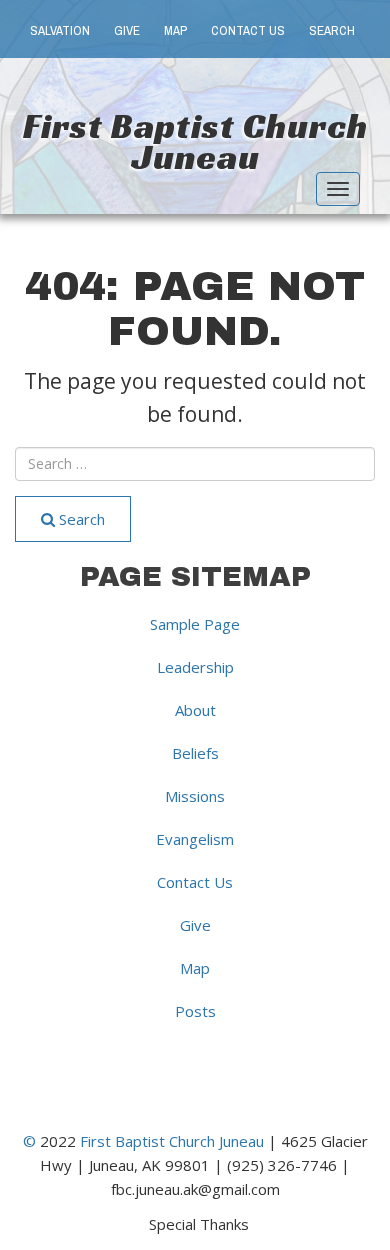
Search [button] (332, 30)
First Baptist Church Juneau (195, 141)
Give (127, 30)
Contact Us (248, 30)
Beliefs (195, 753)
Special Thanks (199, 1223)
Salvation (60, 30)
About (195, 710)
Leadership (195, 667)
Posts (195, 1011)
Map (175, 30)
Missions (195, 796)
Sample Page (195, 624)
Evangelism (195, 839)
